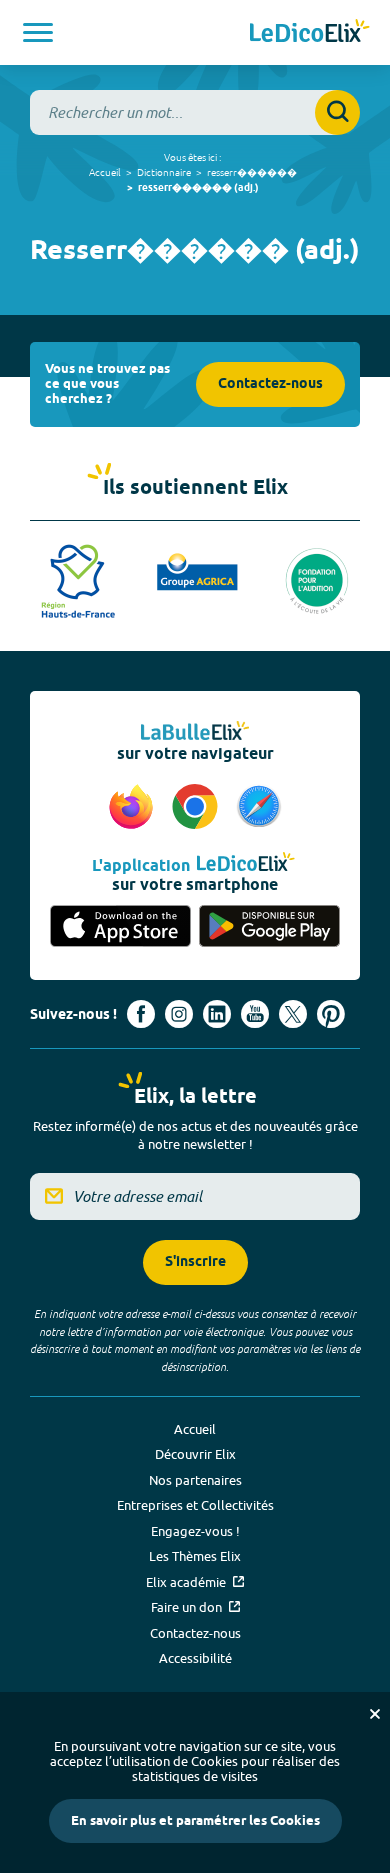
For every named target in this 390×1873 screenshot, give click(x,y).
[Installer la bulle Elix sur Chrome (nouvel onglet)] (198, 808)
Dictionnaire (164, 172)
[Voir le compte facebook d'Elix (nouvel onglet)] (141, 1014)
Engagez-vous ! (195, 1531)
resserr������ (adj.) (198, 188)
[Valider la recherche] (337, 112)
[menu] (38, 32)
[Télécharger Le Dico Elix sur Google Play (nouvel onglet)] (269, 927)
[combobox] (195, 112)
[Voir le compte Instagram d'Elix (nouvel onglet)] (179, 1014)
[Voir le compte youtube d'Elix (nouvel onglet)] (255, 1014)
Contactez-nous (270, 384)
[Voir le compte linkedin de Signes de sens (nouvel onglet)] (217, 1014)
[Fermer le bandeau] (375, 1714)
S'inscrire (195, 1262)
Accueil (105, 172)
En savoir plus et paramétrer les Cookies (195, 1821)
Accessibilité (195, 1658)
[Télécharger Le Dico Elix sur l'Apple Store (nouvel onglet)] (120, 927)
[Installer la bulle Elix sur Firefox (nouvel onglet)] (134, 808)
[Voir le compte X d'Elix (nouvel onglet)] (293, 1014)
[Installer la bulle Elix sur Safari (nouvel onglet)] (259, 808)
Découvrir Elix (195, 1454)
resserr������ (252, 172)
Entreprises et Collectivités (195, 1505)
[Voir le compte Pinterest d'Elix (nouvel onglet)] (331, 1014)
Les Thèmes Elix (195, 1556)
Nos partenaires (195, 1480)
